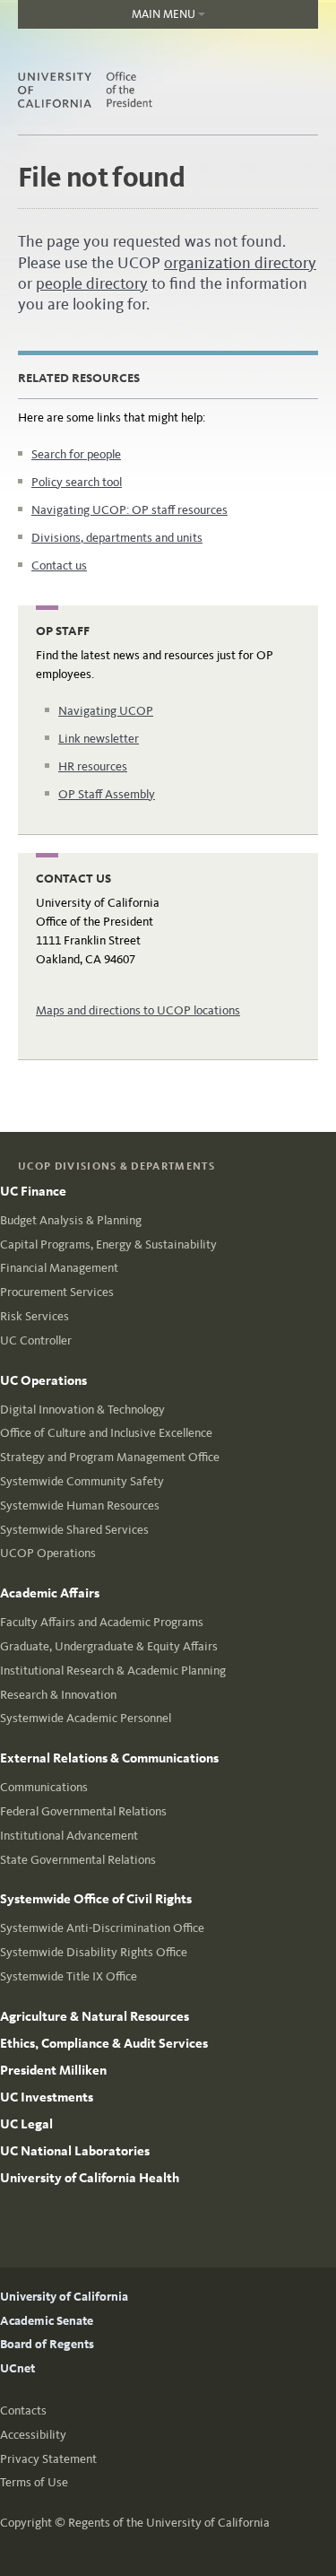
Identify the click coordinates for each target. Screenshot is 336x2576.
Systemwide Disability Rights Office (94, 1952)
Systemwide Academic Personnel (86, 1718)
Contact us (59, 566)
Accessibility (33, 2435)
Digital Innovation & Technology (82, 1410)
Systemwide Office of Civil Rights (96, 1899)
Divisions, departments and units (117, 538)
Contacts (23, 2411)
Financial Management (59, 1268)
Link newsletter (99, 739)
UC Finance (33, 1191)
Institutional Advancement (69, 1836)
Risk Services (34, 1316)
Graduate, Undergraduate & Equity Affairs (109, 1646)
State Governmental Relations (78, 1860)
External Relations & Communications (109, 1758)
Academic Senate (47, 2321)
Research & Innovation (58, 1695)
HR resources (93, 766)
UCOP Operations (48, 1553)
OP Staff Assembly (107, 794)
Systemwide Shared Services (74, 1530)
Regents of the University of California (169, 2523)
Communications (44, 1787)
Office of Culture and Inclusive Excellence (106, 1433)
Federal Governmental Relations (83, 1811)
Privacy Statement (48, 2459)
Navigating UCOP (106, 711)
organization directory (240, 263)
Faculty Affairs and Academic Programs (102, 1622)
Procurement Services (57, 1292)
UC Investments (47, 2097)
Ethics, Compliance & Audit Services (104, 2043)
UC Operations (43, 1380)
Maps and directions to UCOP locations (138, 1010)
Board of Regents (47, 2344)
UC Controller (36, 1340)
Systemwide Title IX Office (69, 1976)
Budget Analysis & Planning (71, 1220)
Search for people (76, 454)
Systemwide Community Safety (82, 1481)
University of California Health (90, 2178)
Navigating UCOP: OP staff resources (129, 510)
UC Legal (26, 2124)
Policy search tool (77, 482)
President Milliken (53, 2070)
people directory (92, 283)
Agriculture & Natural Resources (95, 2016)
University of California (64, 2297)
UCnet (17, 2368)
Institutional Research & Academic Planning (113, 1671)
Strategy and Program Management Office (110, 1457)
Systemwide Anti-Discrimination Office (102, 1928)
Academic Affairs (50, 1593)
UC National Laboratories (75, 2151)
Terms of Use (34, 2482)
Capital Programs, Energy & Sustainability (108, 1244)
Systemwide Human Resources (80, 1506)
